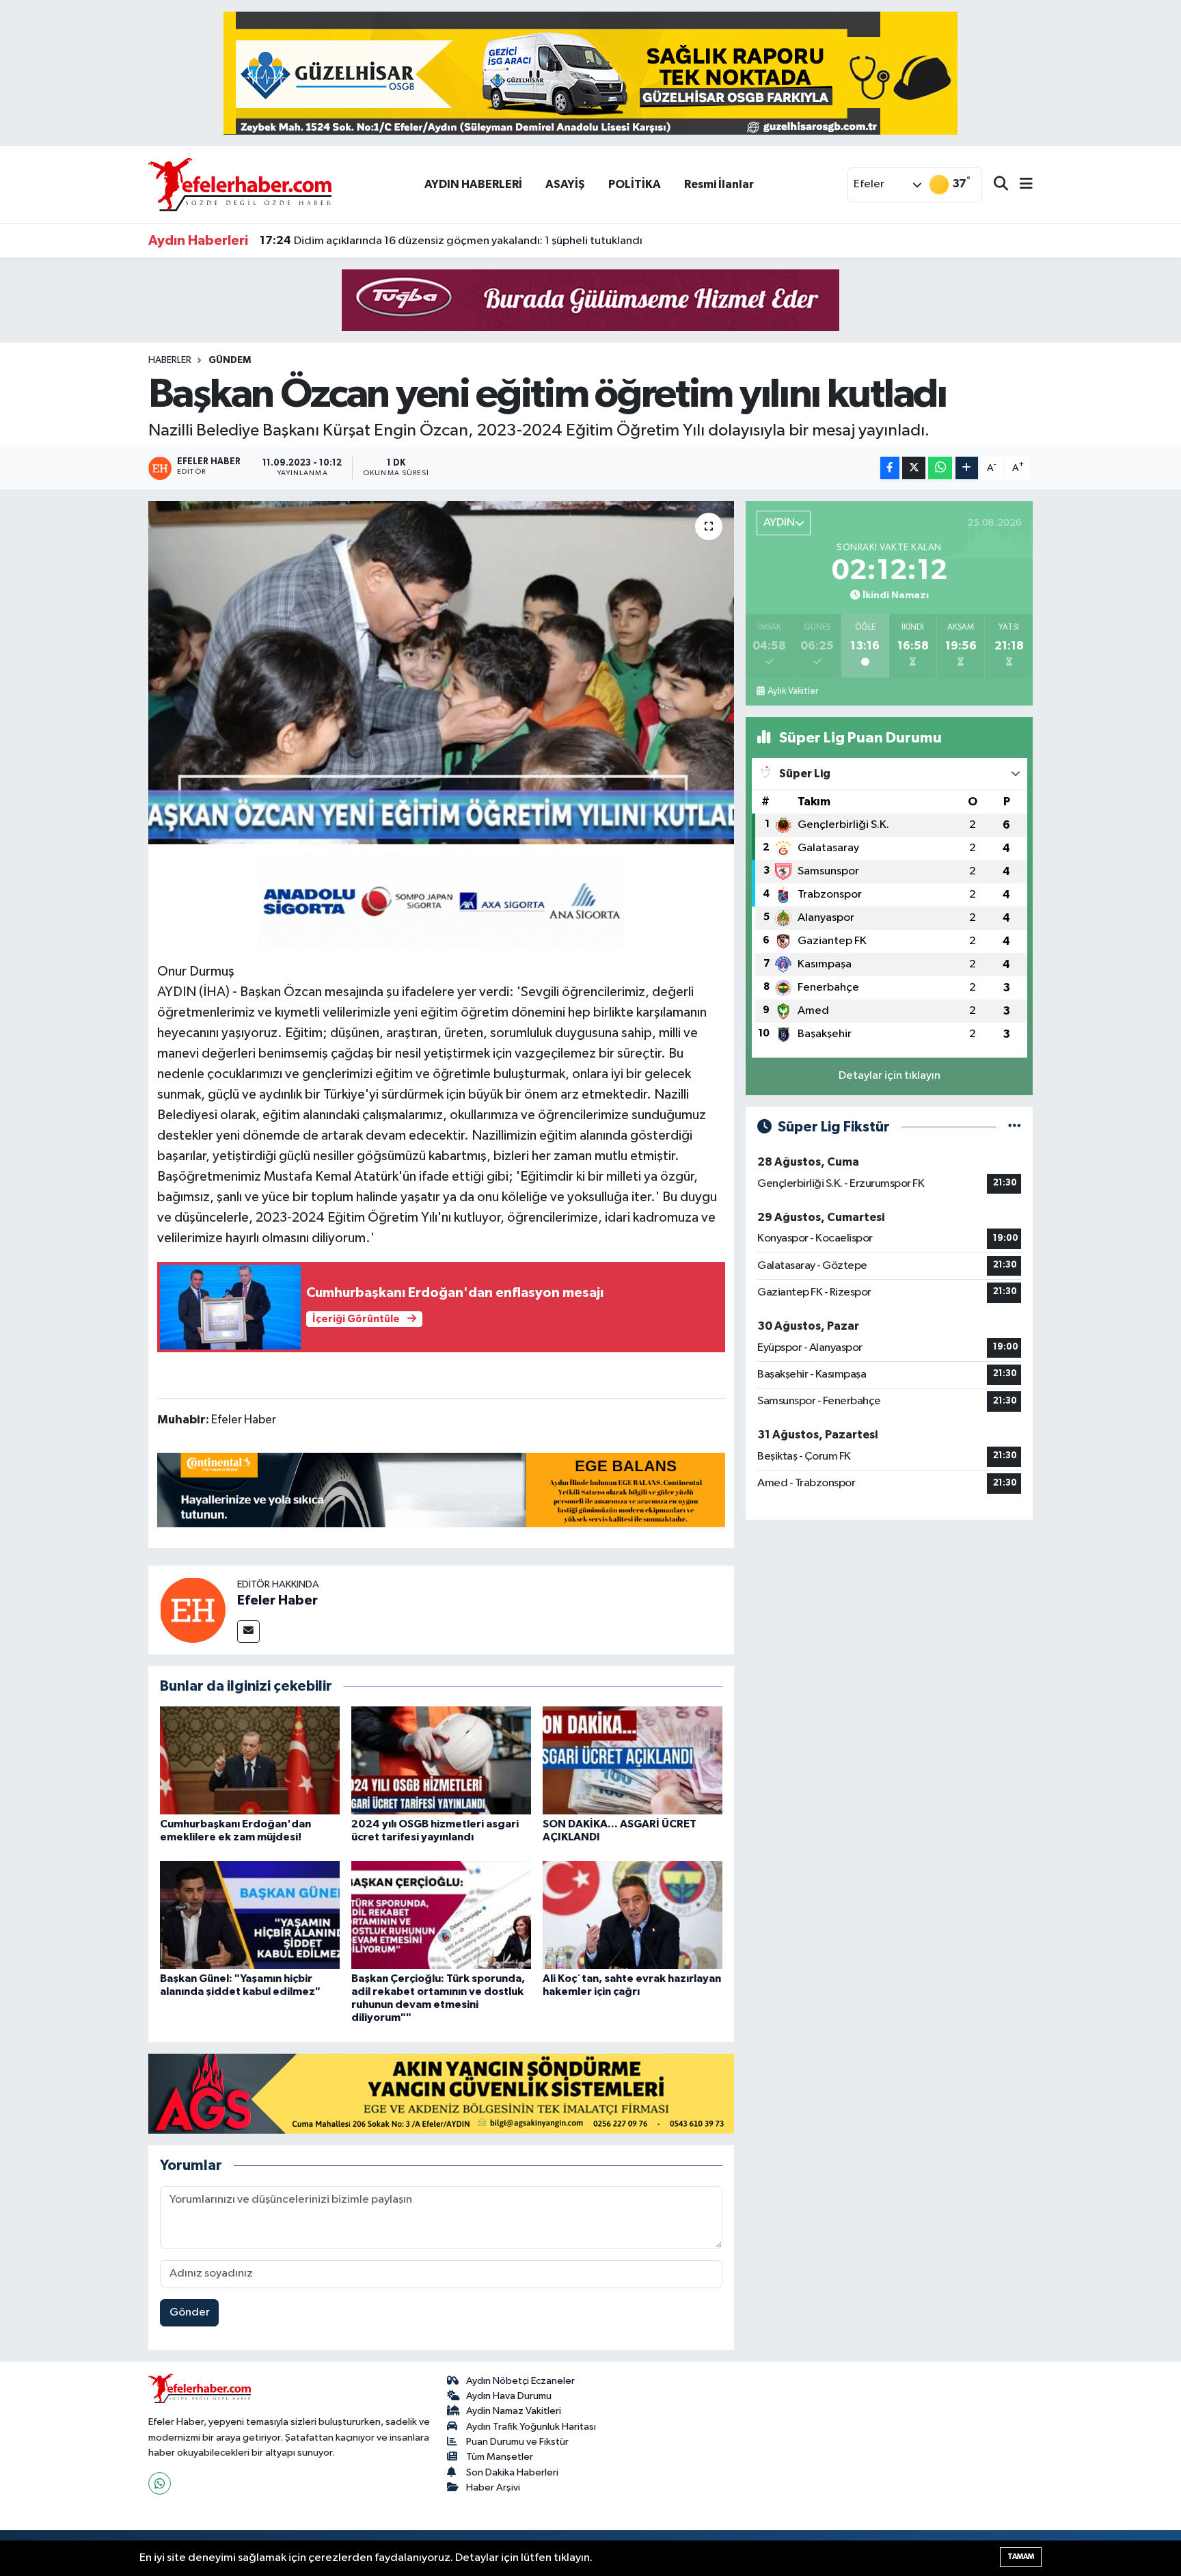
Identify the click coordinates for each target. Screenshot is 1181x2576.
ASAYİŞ (565, 184)
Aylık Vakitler (793, 691)
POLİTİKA (635, 184)
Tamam (1021, 2557)
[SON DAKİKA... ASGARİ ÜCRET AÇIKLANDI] (633, 1760)
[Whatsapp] (160, 2483)
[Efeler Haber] (193, 1610)
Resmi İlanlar (719, 184)
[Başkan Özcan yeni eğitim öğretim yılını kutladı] (441, 673)
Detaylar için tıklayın (890, 1076)
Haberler (170, 360)
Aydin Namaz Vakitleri (514, 2411)
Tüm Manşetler (500, 2457)
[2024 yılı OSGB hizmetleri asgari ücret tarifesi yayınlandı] (441, 1760)
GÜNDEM (230, 360)
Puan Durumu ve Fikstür (517, 2442)
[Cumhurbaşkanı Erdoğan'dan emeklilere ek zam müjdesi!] (250, 1760)
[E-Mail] (248, 1632)
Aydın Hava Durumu (509, 2396)
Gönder (190, 2312)
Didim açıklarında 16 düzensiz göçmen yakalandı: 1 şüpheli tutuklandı (451, 241)
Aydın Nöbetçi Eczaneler (520, 2381)
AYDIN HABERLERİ (473, 184)
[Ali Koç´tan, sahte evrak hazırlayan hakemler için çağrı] (633, 1915)
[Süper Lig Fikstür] (1015, 1127)
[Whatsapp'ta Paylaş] (940, 468)
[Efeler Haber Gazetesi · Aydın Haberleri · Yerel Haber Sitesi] (240, 184)
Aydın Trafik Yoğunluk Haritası (531, 2427)
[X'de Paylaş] (914, 468)
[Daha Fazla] (967, 468)
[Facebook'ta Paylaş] (890, 468)
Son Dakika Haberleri (512, 2472)
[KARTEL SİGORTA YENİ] (441, 900)
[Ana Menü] (1020, 185)
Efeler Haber (277, 1600)
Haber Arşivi (493, 2487)
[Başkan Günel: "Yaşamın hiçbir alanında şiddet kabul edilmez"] (250, 1915)
